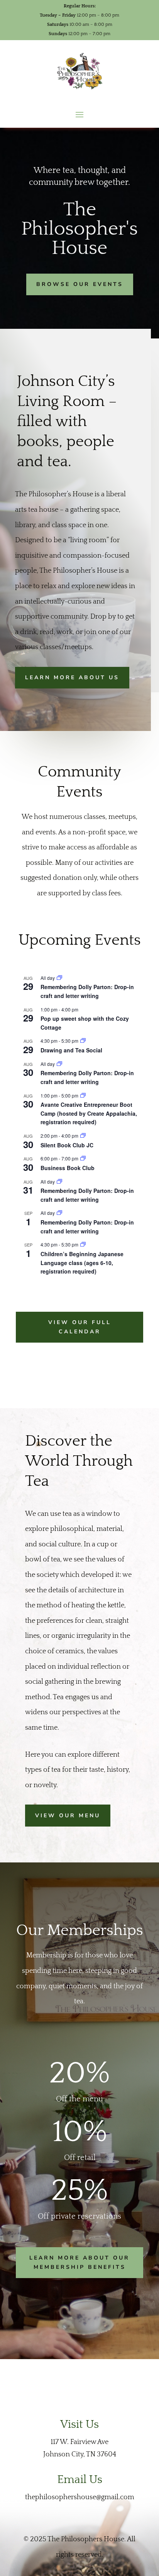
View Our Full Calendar (80, 1327)
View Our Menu (68, 1816)
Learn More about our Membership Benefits (79, 2262)
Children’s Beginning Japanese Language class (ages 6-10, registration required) (82, 1263)
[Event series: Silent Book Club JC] (83, 1136)
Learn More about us (72, 677)
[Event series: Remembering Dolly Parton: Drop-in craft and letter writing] (59, 978)
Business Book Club (68, 1168)
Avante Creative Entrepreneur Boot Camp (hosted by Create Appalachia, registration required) (89, 1113)
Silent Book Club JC (67, 1145)
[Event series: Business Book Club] (83, 1158)
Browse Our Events (80, 284)
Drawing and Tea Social (71, 1050)
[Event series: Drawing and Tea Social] (83, 1041)
